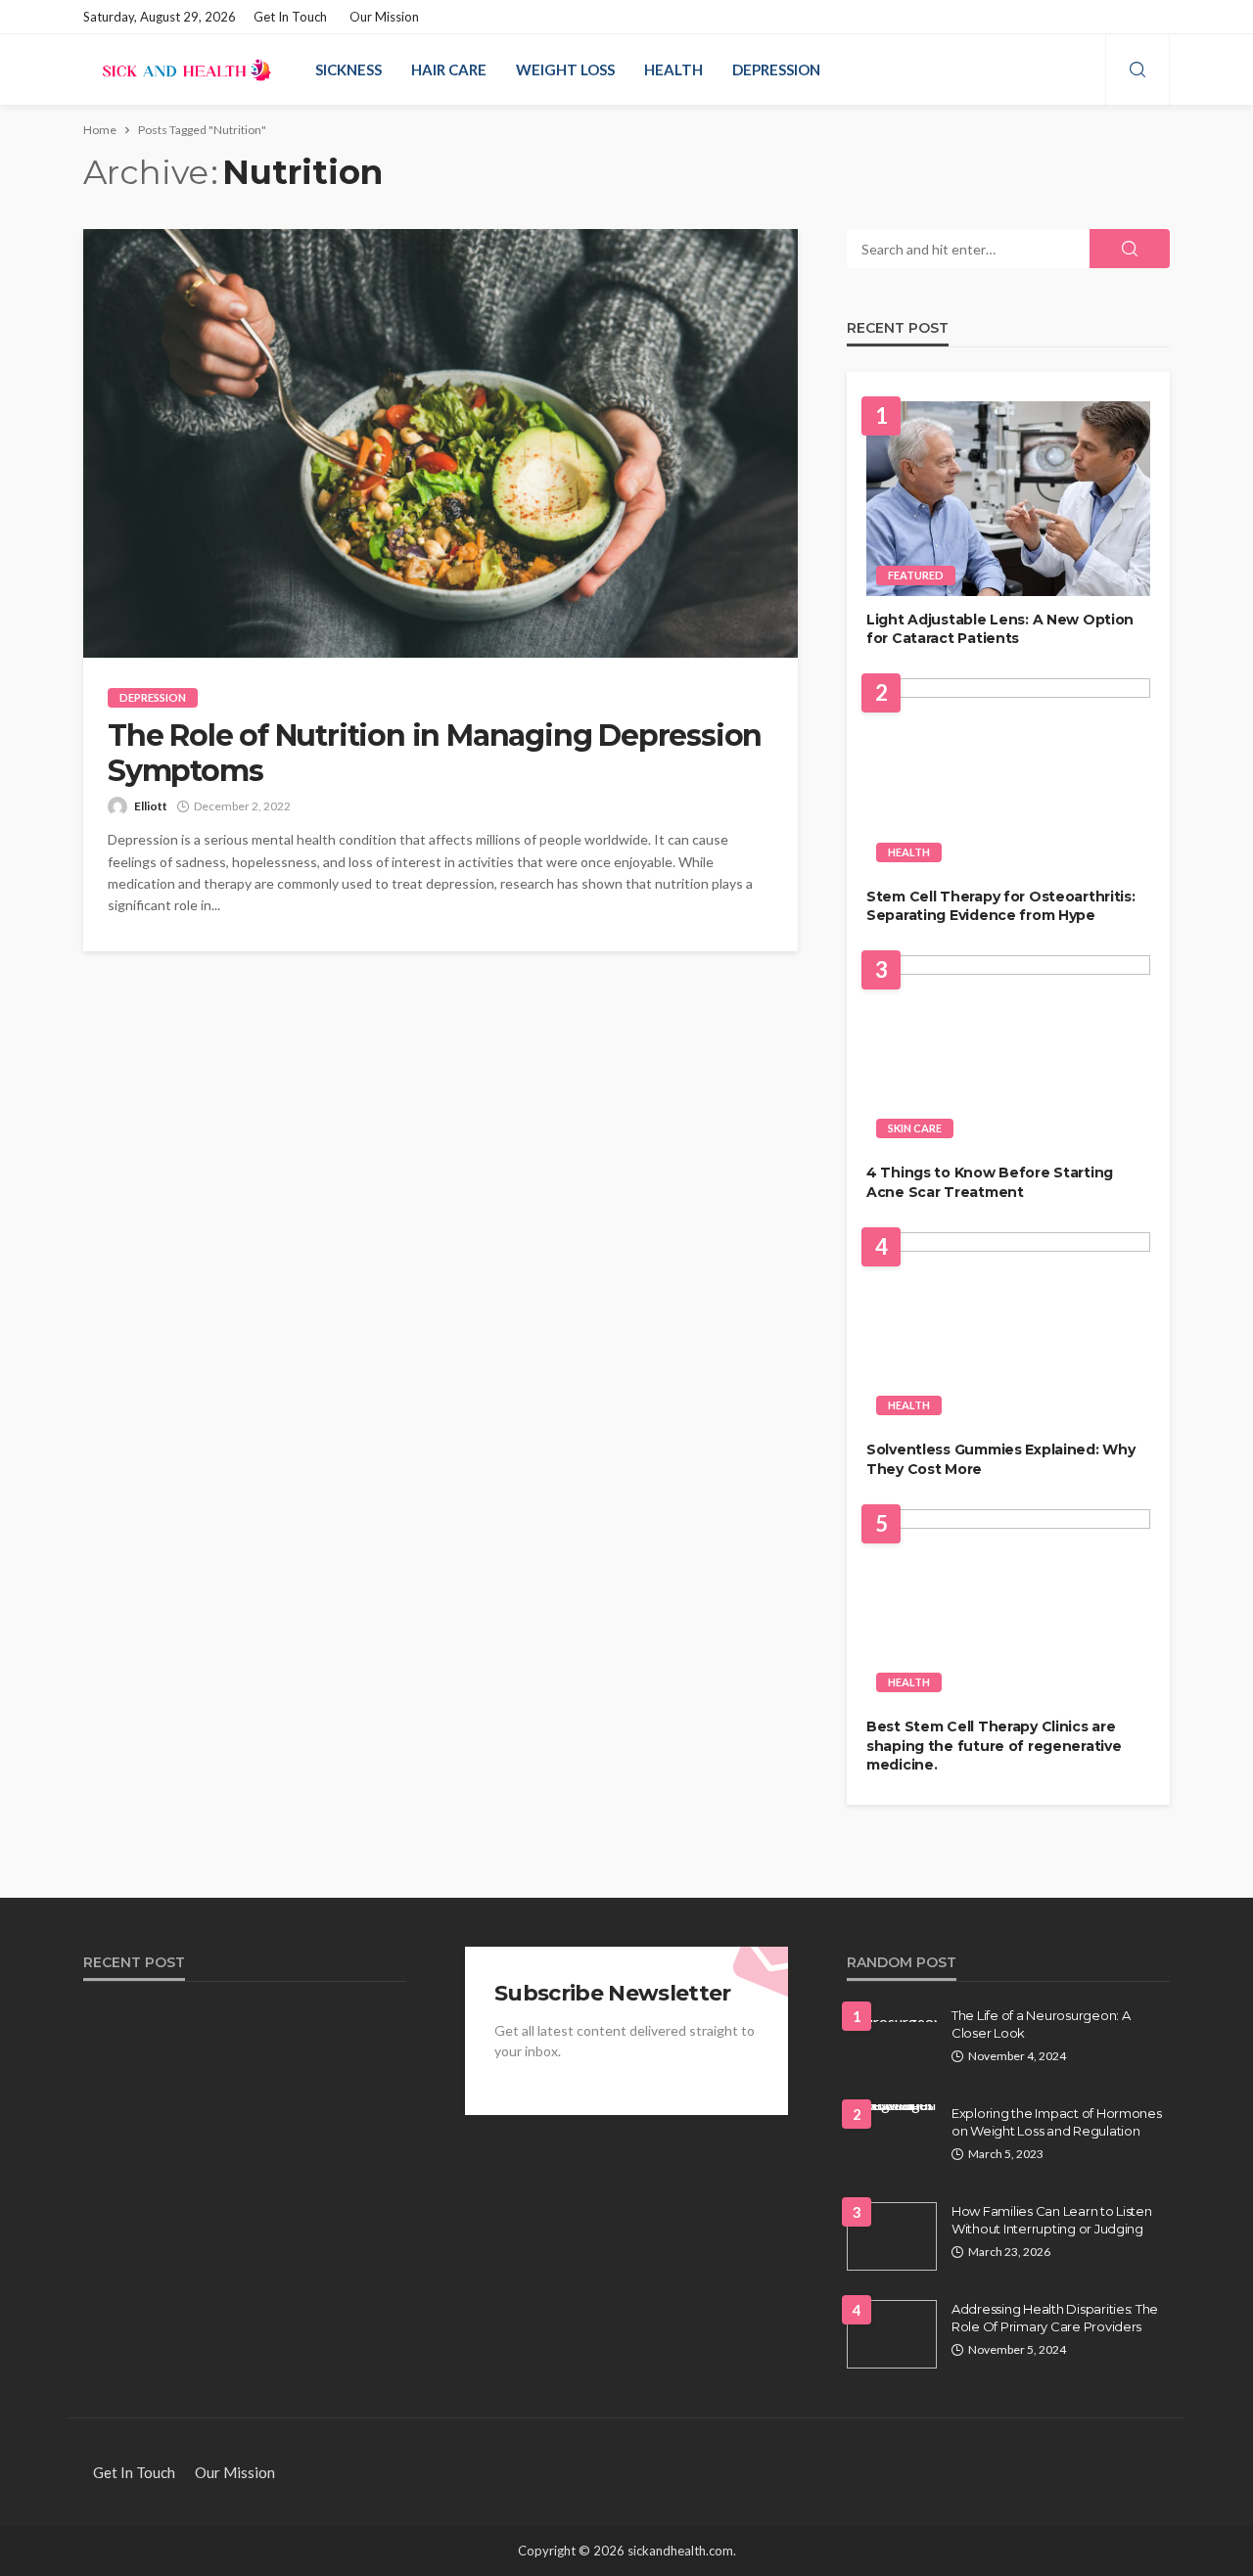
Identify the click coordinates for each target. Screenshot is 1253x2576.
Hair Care (449, 69)
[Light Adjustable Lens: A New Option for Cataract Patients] (1008, 499)
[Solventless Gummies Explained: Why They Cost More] (1008, 1330)
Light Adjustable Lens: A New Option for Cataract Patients (1000, 629)
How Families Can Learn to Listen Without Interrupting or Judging (1052, 2220)
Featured (916, 575)
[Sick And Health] (187, 69)
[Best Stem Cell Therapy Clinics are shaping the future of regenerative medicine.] (1008, 1607)
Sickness (348, 69)
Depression (776, 69)
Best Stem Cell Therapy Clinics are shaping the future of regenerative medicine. (994, 1746)
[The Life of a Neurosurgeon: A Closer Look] (892, 2014)
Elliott (151, 806)
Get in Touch (290, 17)
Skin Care (915, 1128)
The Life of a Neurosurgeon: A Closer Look (1041, 2024)
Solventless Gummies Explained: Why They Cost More (1000, 1459)
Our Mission (384, 17)
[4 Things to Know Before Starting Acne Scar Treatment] (1008, 1053)
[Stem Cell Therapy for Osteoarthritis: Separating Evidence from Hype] (1008, 776)
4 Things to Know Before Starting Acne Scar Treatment (990, 1182)
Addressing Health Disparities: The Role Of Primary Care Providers (1055, 2318)
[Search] (1137, 70)
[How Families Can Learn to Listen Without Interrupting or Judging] (892, 2236)
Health (673, 69)
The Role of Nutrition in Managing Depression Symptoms (435, 754)
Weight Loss (565, 69)
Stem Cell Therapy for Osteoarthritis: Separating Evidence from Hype (1001, 906)
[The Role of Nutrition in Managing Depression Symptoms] (441, 443)
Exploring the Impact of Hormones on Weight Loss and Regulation (1057, 2122)
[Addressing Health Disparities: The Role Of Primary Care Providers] (892, 2334)
